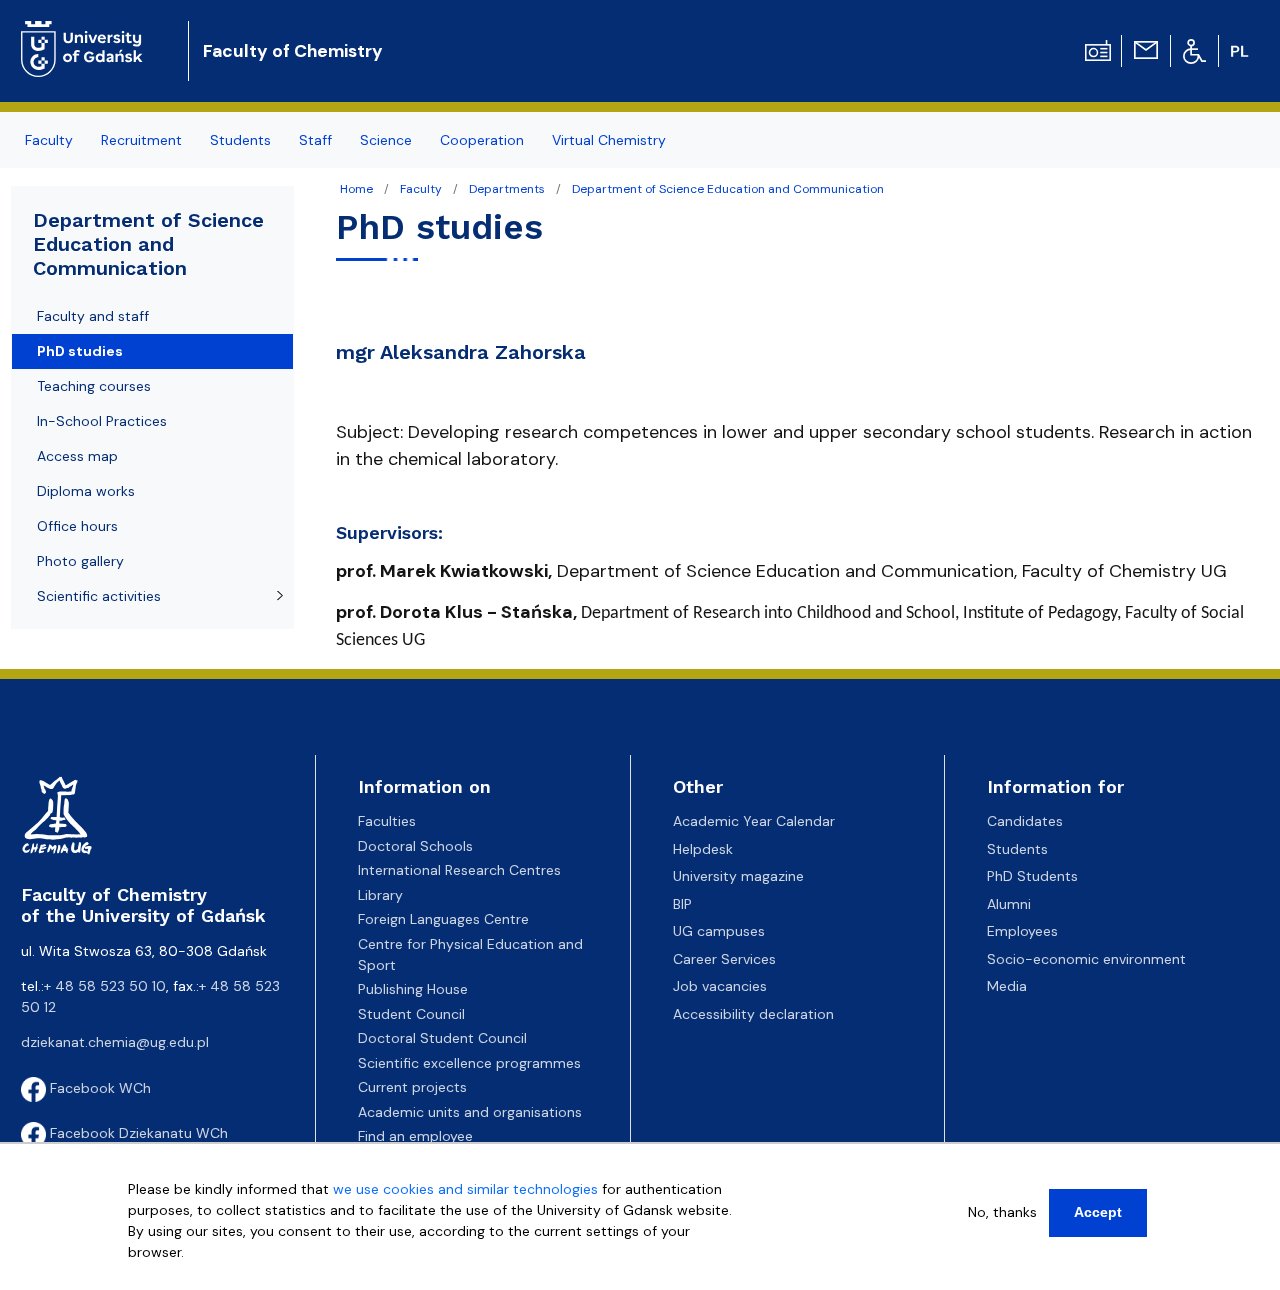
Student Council (411, 1014)
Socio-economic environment (1086, 959)
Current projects (412, 1087)
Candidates (1025, 821)
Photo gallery (80, 561)
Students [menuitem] (240, 140)
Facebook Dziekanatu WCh (137, 1133)
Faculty (421, 189)
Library (380, 895)
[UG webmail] (1146, 49)
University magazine (738, 876)
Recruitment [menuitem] (141, 140)
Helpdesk (703, 849)
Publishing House (413, 989)
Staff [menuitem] (315, 140)
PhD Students (1032, 876)
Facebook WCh (98, 1088)
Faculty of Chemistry (293, 51)
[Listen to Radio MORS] (1098, 49)
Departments (507, 189)
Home (356, 189)
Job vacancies (720, 986)
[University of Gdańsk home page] (89, 34)
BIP (682, 904)
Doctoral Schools (415, 846)
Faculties (387, 821)
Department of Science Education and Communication (728, 189)
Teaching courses (94, 386)
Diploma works (86, 491)
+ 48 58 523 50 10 (105, 986)
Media (1007, 986)
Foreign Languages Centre (443, 919)
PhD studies (80, 351)
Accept (1098, 1212)
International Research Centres (459, 870)
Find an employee (415, 1136)
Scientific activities (99, 596)
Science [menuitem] (386, 140)
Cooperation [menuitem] (482, 140)
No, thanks (1002, 1212)
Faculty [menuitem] (49, 140)
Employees (1022, 931)
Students (1017, 849)
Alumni (1009, 904)
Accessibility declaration (753, 1014)
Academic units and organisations (470, 1112)
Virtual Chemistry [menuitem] (609, 140)
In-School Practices (102, 421)
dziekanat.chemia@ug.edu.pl (115, 1042)
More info (159, 1273)
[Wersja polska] (1242, 51)
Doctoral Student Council (442, 1038)
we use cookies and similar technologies (465, 1189)
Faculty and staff (93, 316)
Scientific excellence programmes (469, 1063)
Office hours (77, 526)
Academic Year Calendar (754, 821)
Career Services (724, 959)
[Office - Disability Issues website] (1194, 50)
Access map (77, 456)
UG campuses (719, 931)
